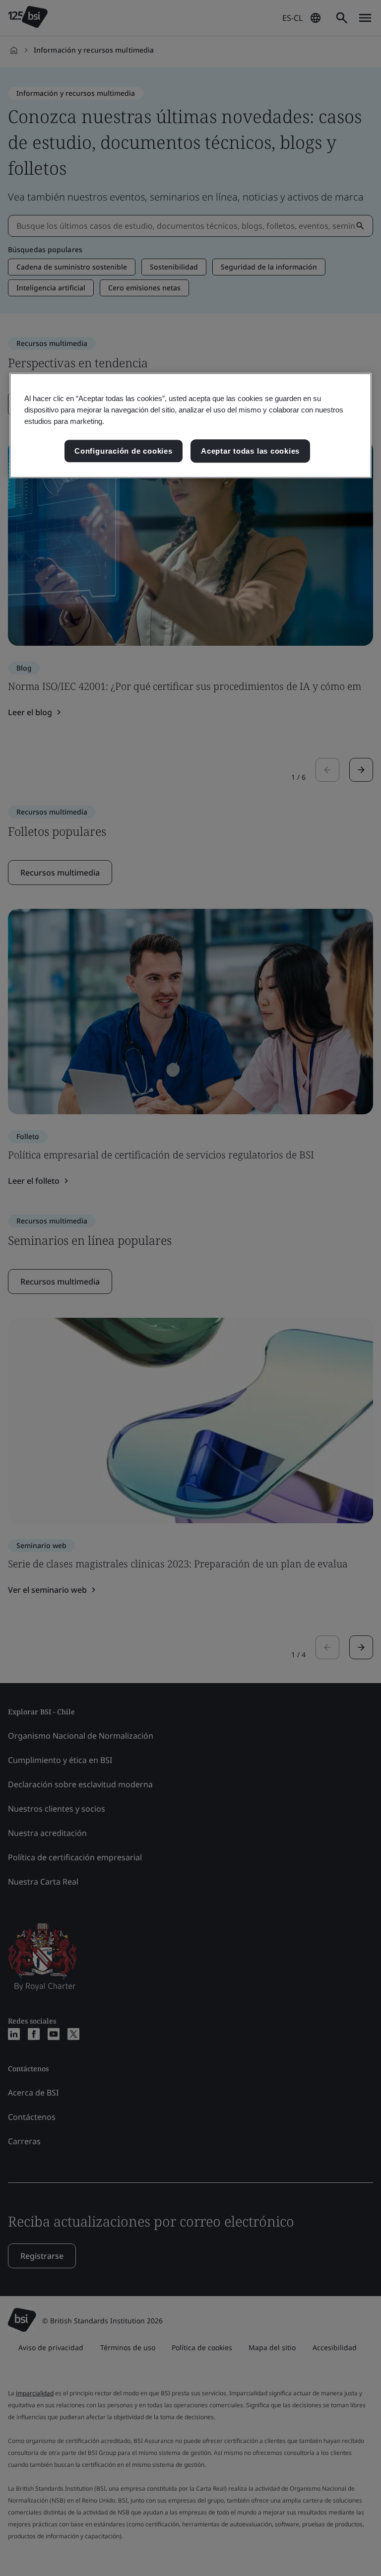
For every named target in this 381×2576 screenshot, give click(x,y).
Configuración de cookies (123, 451)
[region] (190, 426)
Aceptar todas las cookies (250, 451)
